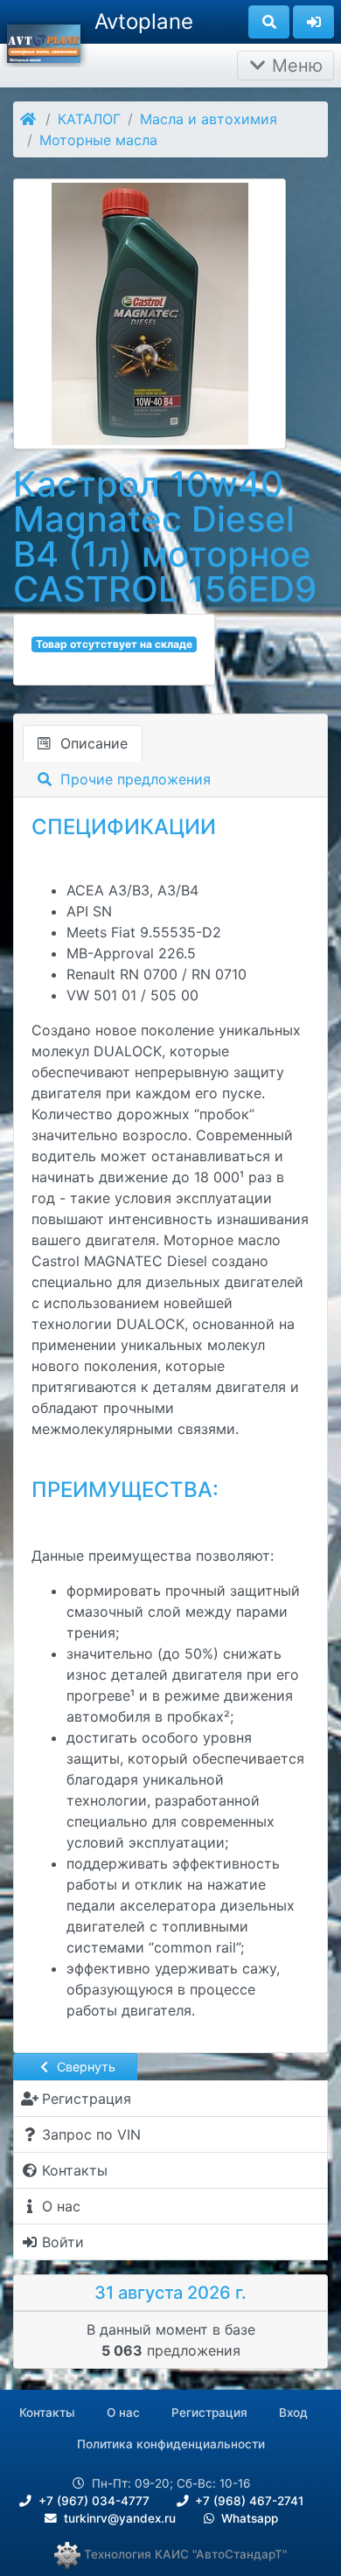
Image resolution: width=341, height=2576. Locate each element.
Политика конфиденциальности (171, 2444)
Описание (92, 743)
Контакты (47, 2412)
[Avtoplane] (44, 42)
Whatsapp (248, 2518)
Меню (295, 66)
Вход (293, 2412)
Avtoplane (144, 21)
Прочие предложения (133, 779)
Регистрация (209, 2412)
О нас (123, 2412)
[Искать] (269, 22)
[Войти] (313, 22)
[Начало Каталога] (29, 119)
